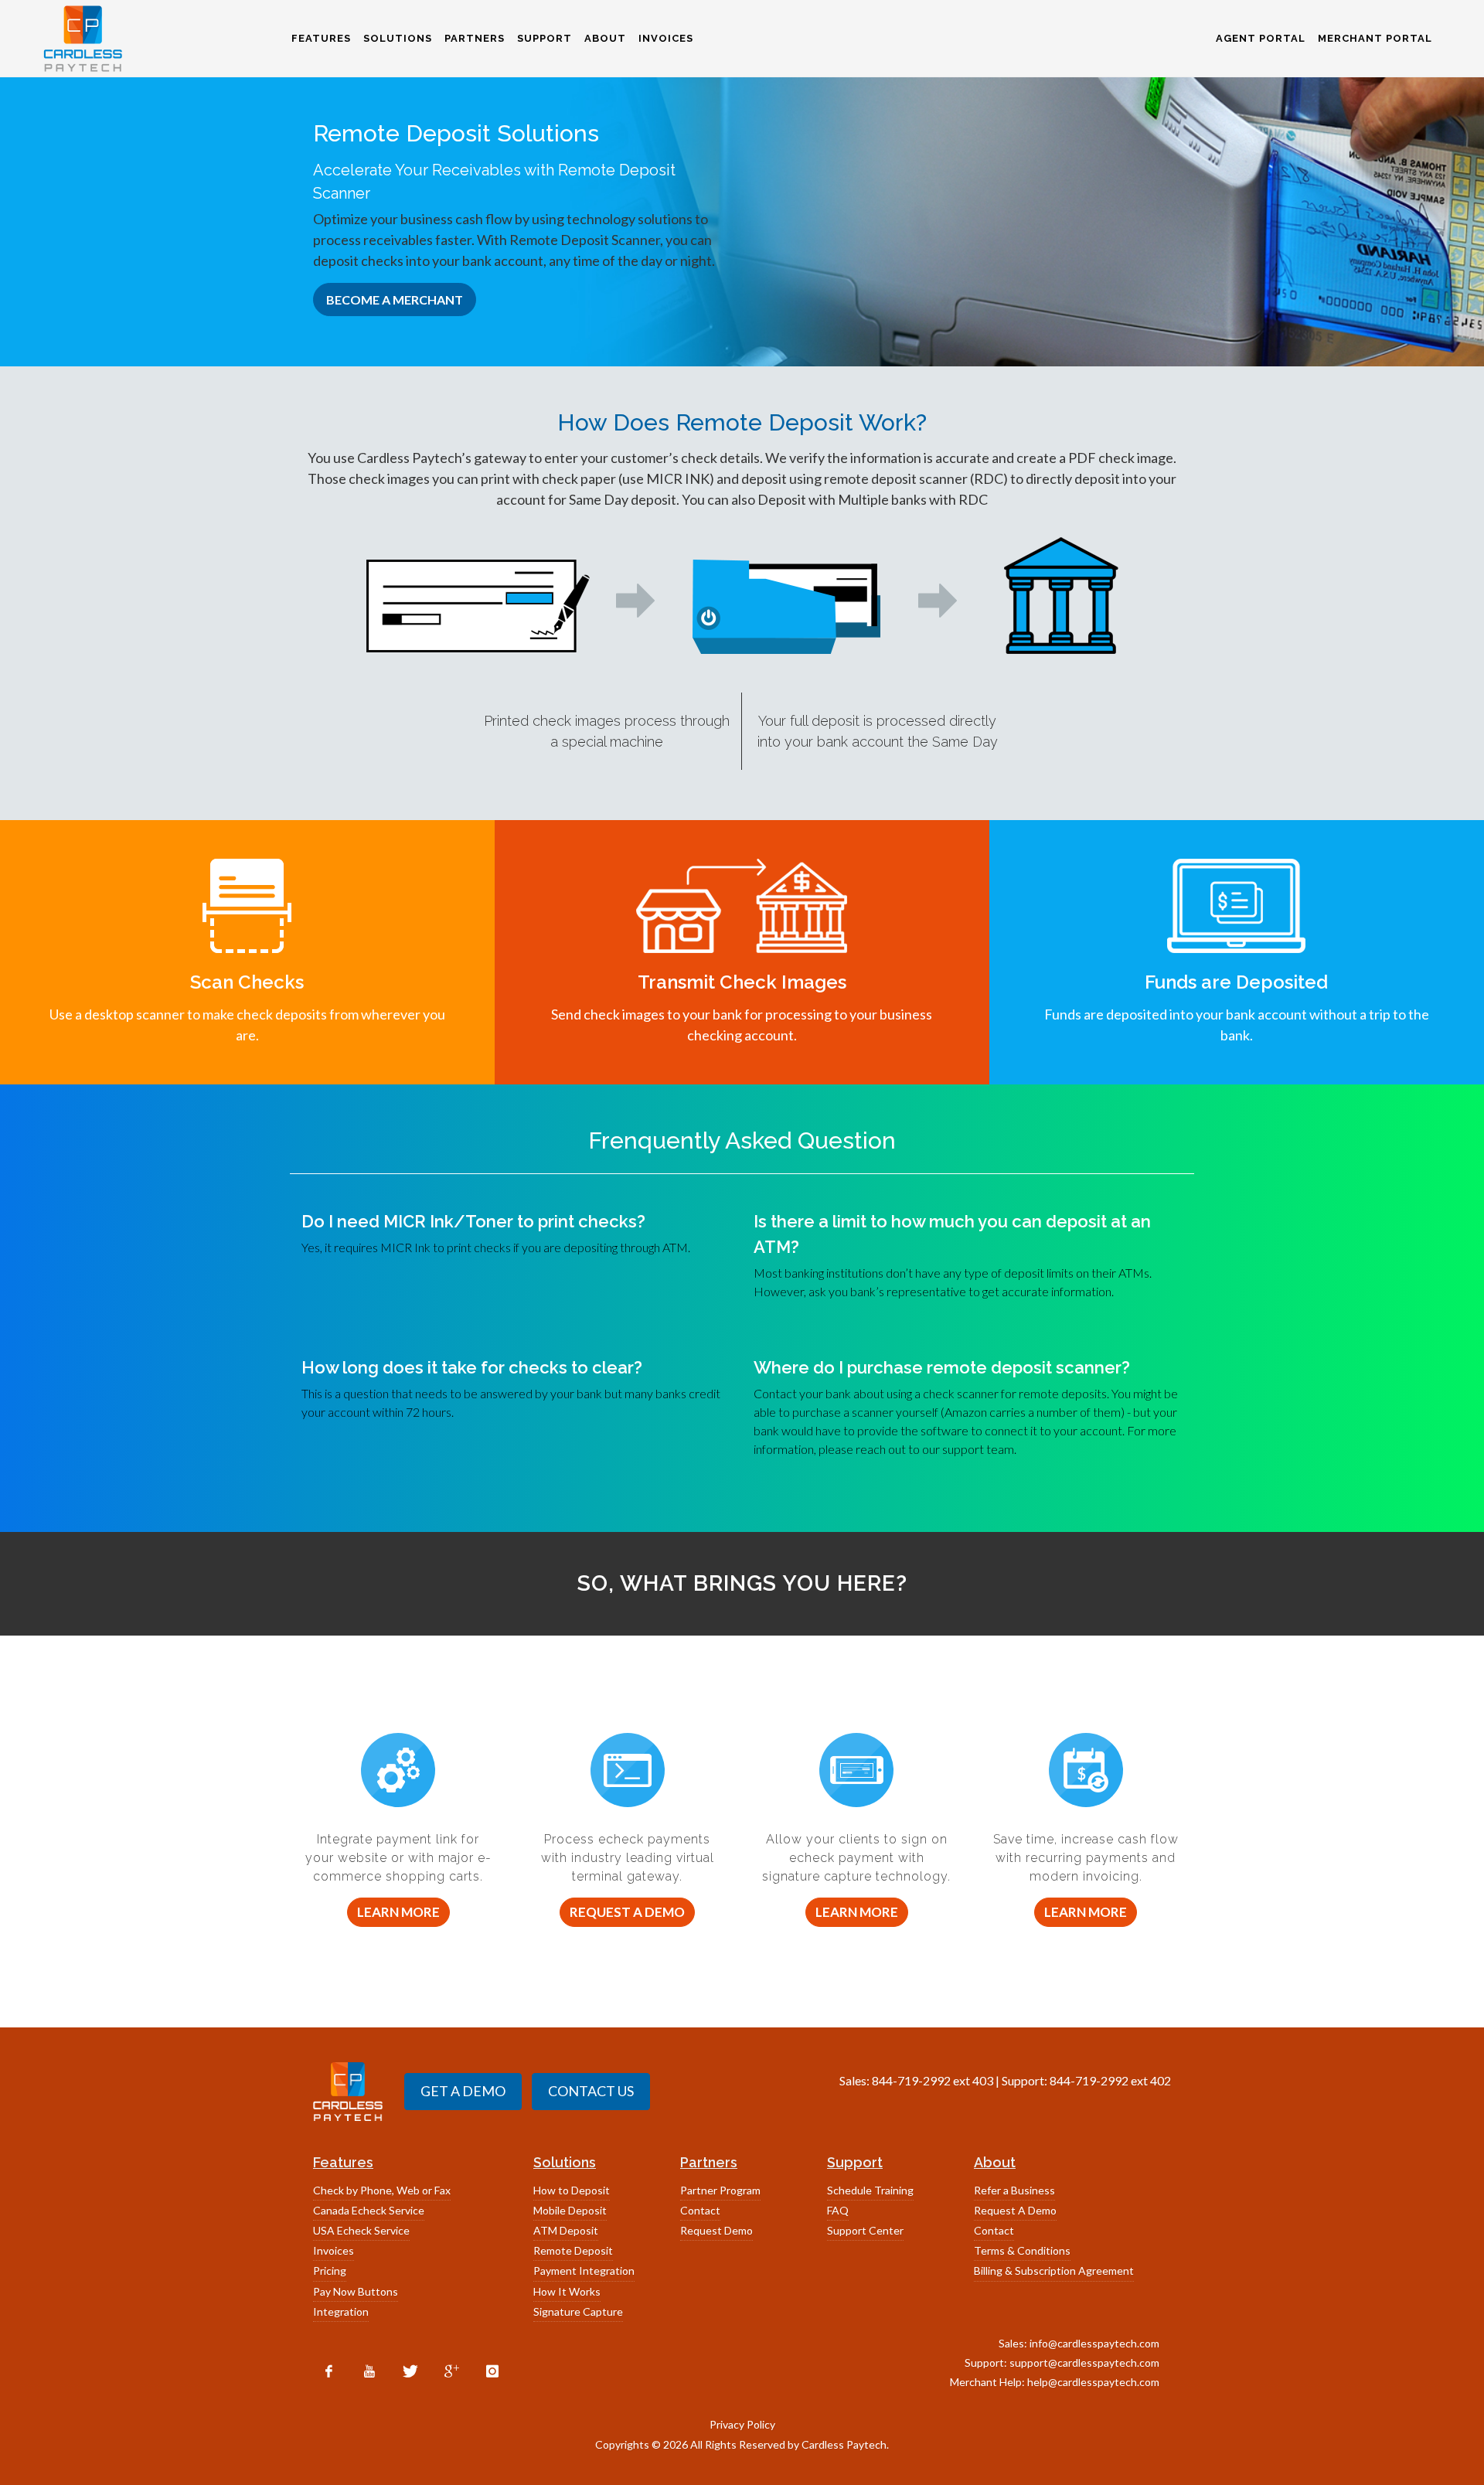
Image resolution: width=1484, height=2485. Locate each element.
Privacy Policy (742, 2424)
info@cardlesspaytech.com (1094, 2343)
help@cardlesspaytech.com (1093, 2382)
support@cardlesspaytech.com (1084, 2362)
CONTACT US (591, 2091)
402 (1161, 2080)
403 (983, 2080)
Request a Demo (627, 1912)
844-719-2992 (911, 2080)
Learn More (398, 1912)
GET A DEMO (463, 2091)
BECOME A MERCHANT (395, 300)
